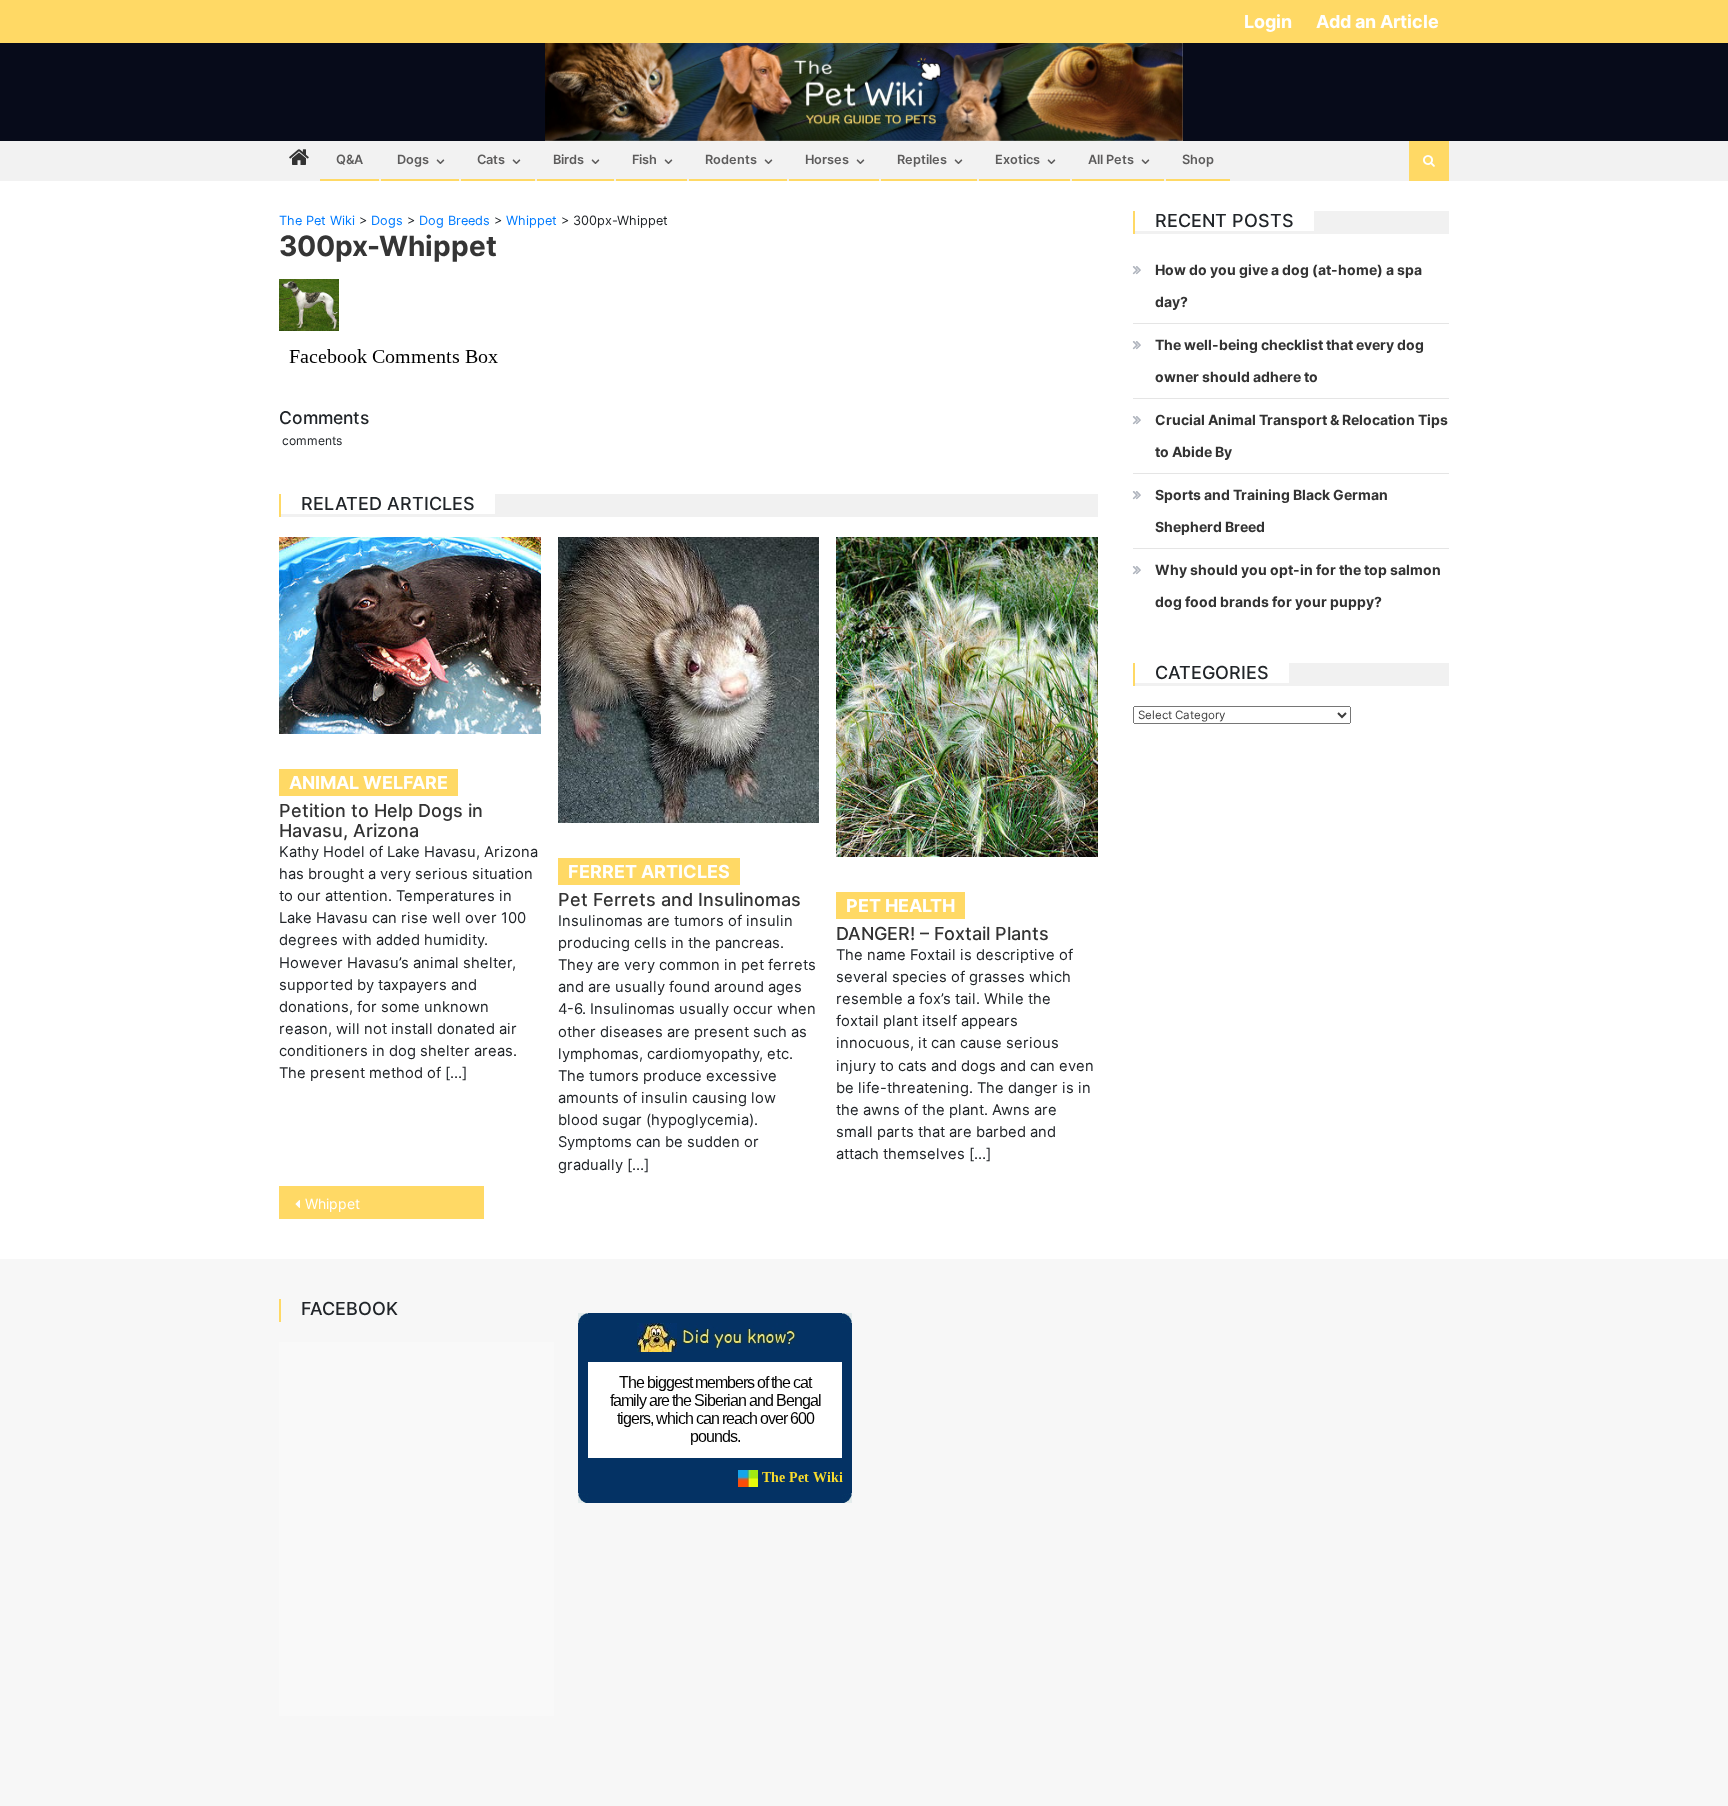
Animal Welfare (368, 782)
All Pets (1111, 159)
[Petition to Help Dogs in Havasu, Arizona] (410, 635)
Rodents (731, 159)
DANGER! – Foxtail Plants (942, 933)
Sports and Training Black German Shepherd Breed (1271, 510)
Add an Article (1377, 21)
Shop (1198, 159)
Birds (568, 159)
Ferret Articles (649, 871)
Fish (644, 159)
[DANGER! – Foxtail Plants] (967, 696)
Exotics (1017, 159)
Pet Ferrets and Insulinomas (679, 899)
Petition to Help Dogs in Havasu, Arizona (381, 820)
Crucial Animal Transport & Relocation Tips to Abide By (1301, 435)
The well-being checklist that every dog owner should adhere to (1289, 360)
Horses (827, 159)
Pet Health (900, 905)
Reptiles (922, 159)
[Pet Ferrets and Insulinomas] (689, 679)
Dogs (413, 159)
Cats (491, 159)
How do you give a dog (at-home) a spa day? (1288, 285)
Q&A (349, 159)
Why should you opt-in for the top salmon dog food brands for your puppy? (1298, 585)
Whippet (332, 1203)
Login (1270, 21)
